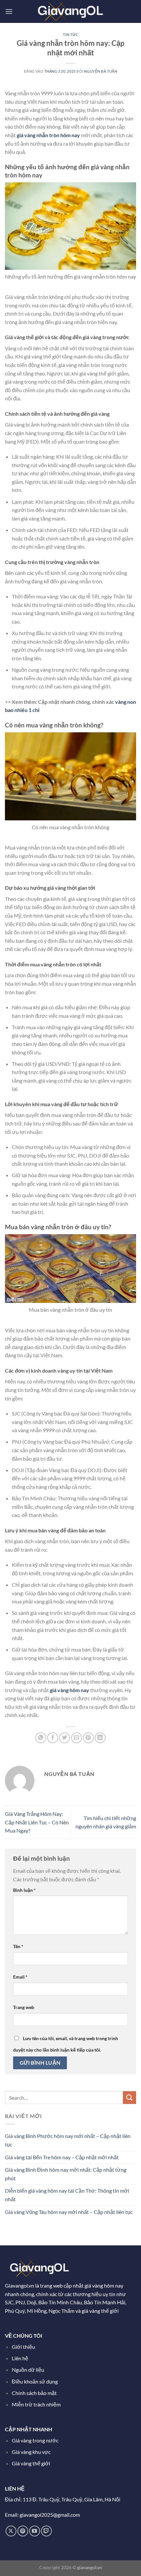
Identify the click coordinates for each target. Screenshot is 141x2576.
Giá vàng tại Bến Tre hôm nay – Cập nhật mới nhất (62, 2157)
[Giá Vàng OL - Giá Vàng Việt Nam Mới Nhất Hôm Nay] (70, 11)
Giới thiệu (23, 2347)
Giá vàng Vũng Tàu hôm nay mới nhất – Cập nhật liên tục (69, 2212)
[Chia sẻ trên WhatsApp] (41, 1738)
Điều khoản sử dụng (35, 2381)
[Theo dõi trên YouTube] (35, 2531)
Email (20, 1977)
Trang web (24, 2007)
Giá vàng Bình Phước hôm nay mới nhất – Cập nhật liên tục (68, 2140)
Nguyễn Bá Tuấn (101, 71)
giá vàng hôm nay (70, 1690)
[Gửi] (130, 2098)
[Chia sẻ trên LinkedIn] (100, 1738)
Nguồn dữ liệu (29, 2370)
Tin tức (71, 35)
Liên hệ (20, 2358)
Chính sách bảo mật (34, 2393)
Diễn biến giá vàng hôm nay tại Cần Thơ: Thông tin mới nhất (67, 2195)
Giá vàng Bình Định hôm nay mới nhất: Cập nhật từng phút (66, 2174)
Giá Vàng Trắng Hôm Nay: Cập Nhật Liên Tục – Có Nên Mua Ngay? (37, 1822)
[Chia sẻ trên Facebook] (53, 1738)
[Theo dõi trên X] (11, 2531)
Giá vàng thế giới (31, 2463)
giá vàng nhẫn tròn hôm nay (48, 135)
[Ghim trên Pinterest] (88, 1738)
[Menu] (9, 11)
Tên (18, 1946)
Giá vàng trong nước (35, 2440)
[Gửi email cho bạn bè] (77, 1738)
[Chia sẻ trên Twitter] (64, 1738)
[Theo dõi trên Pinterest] (23, 2531)
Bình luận (24, 1890)
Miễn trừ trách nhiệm (36, 2404)
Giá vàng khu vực (31, 2452)
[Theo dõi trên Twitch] (46, 2531)
